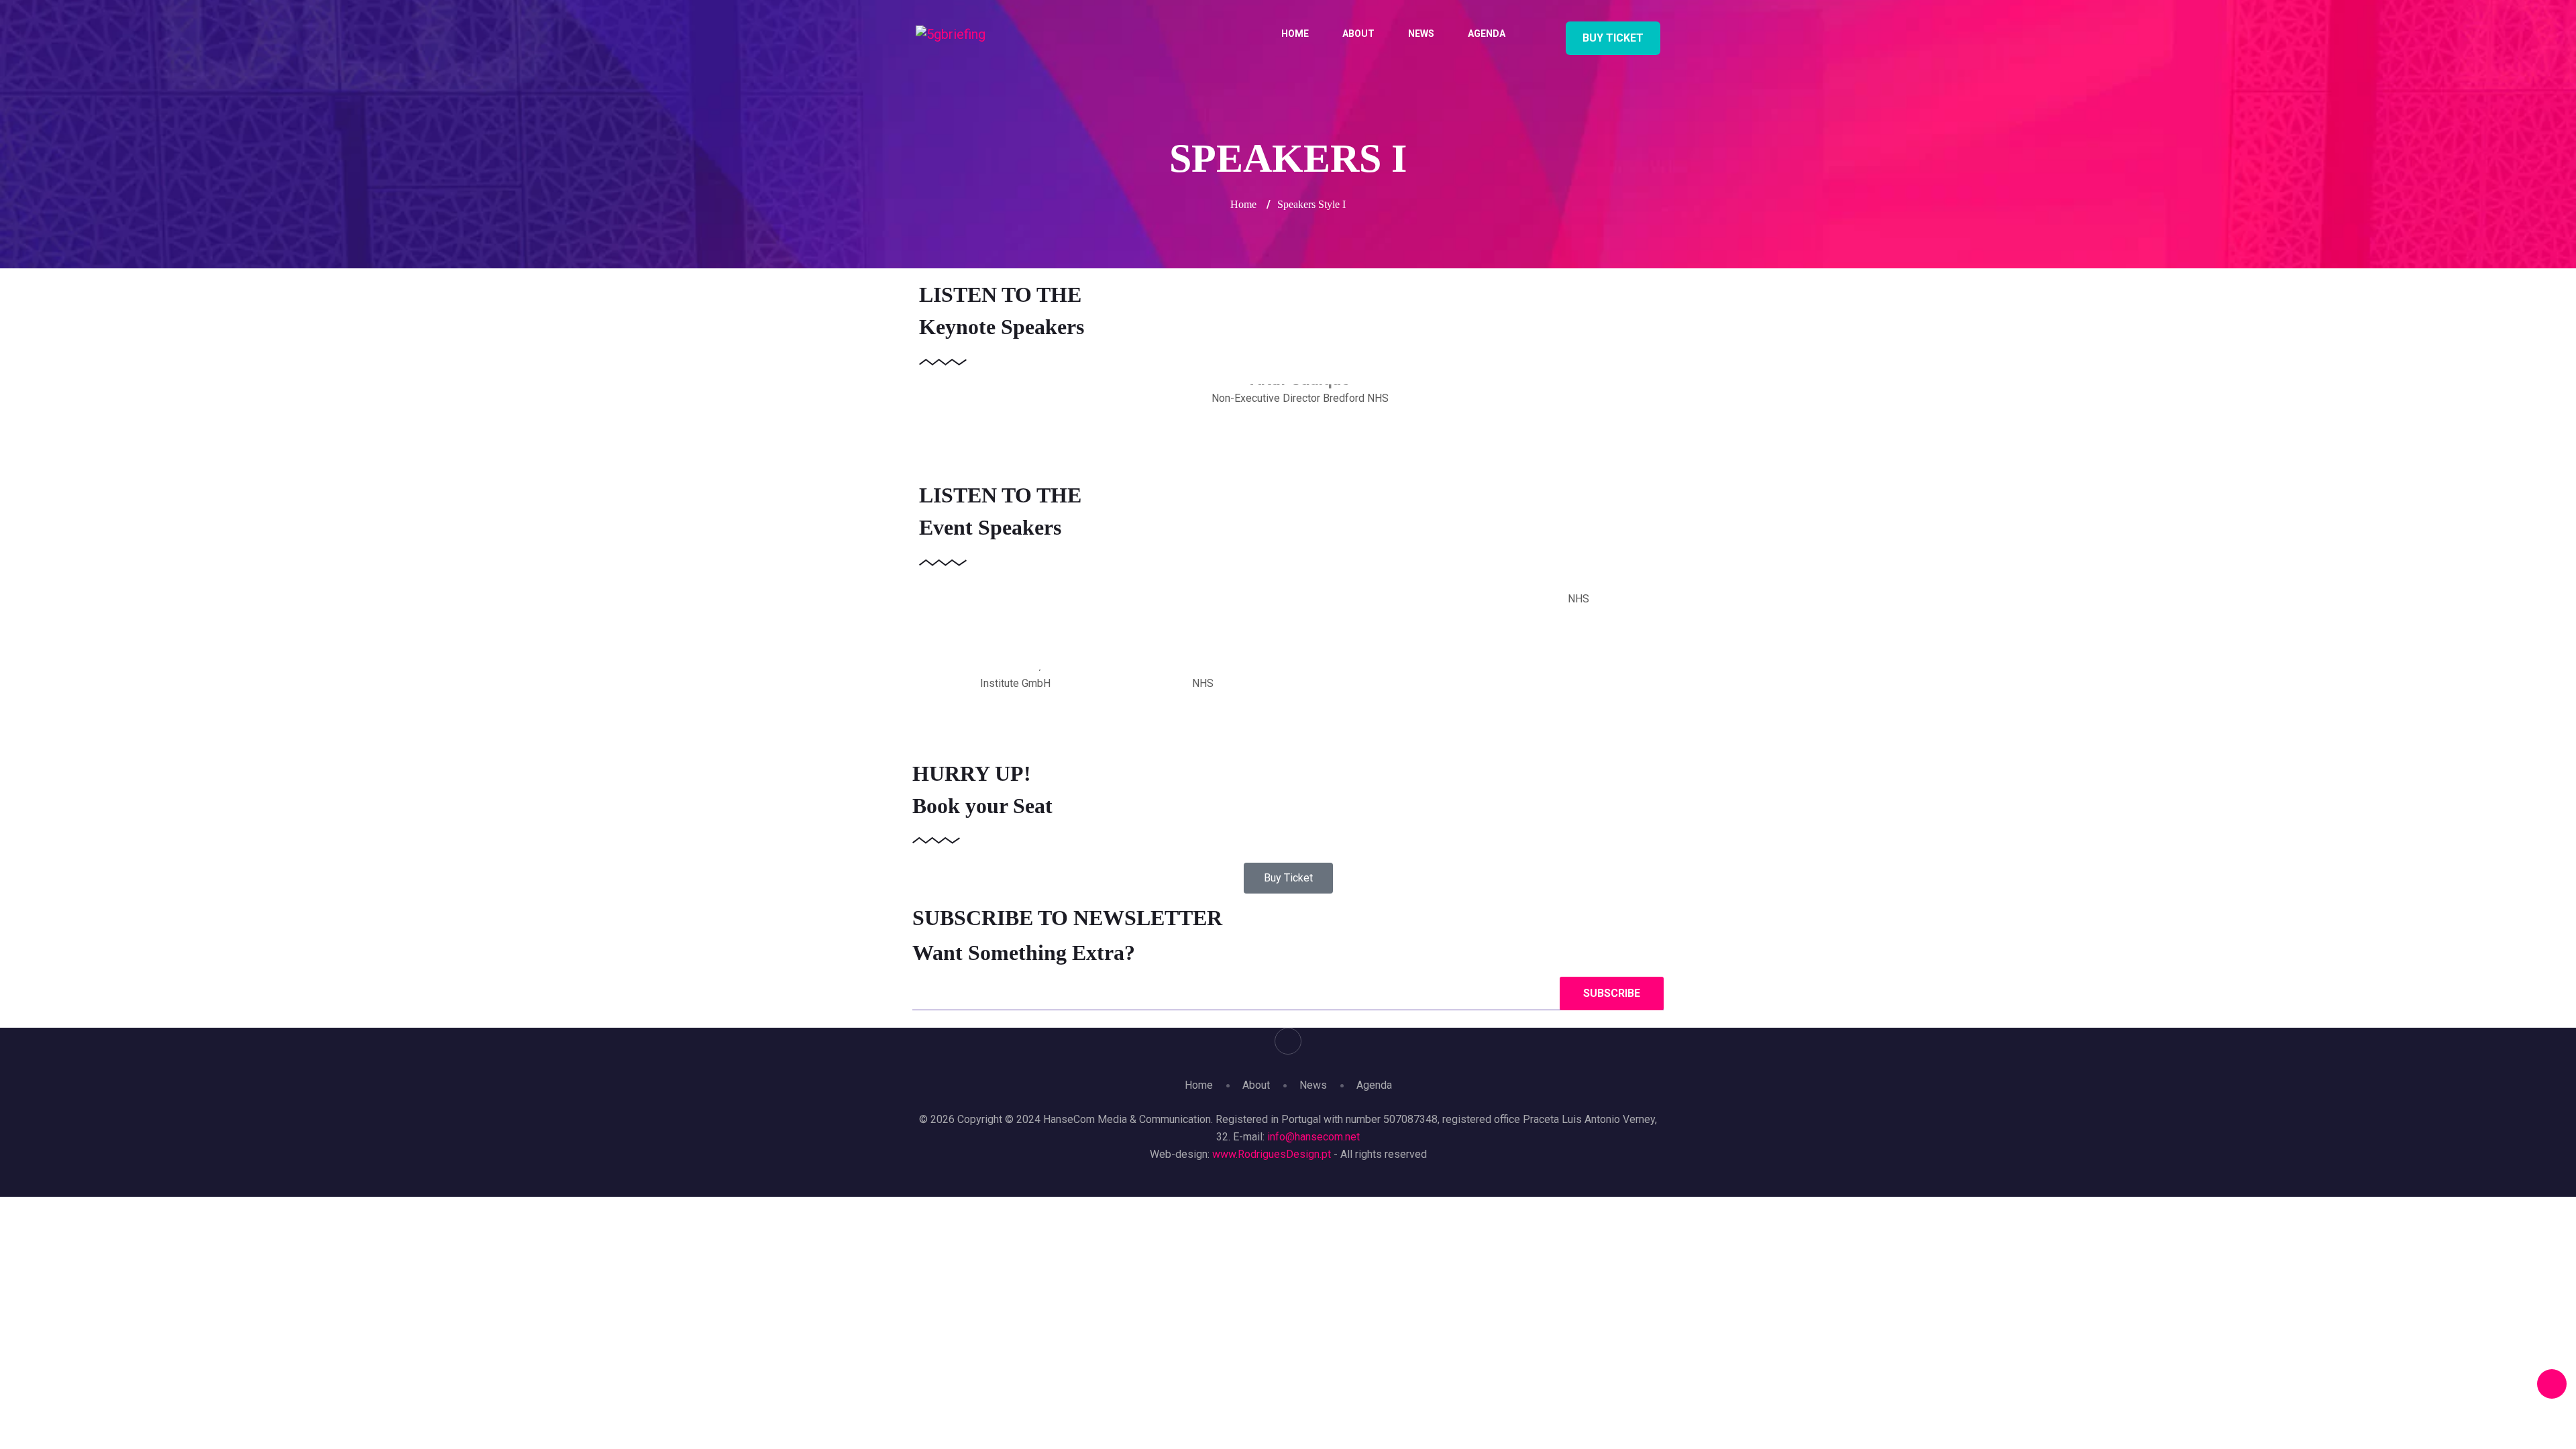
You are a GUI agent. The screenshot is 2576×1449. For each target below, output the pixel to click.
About (1358, 34)
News (1421, 34)
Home (1295, 34)
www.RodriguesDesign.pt (1273, 1154)
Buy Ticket (1613, 38)
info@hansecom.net (1313, 1137)
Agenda (1487, 34)
